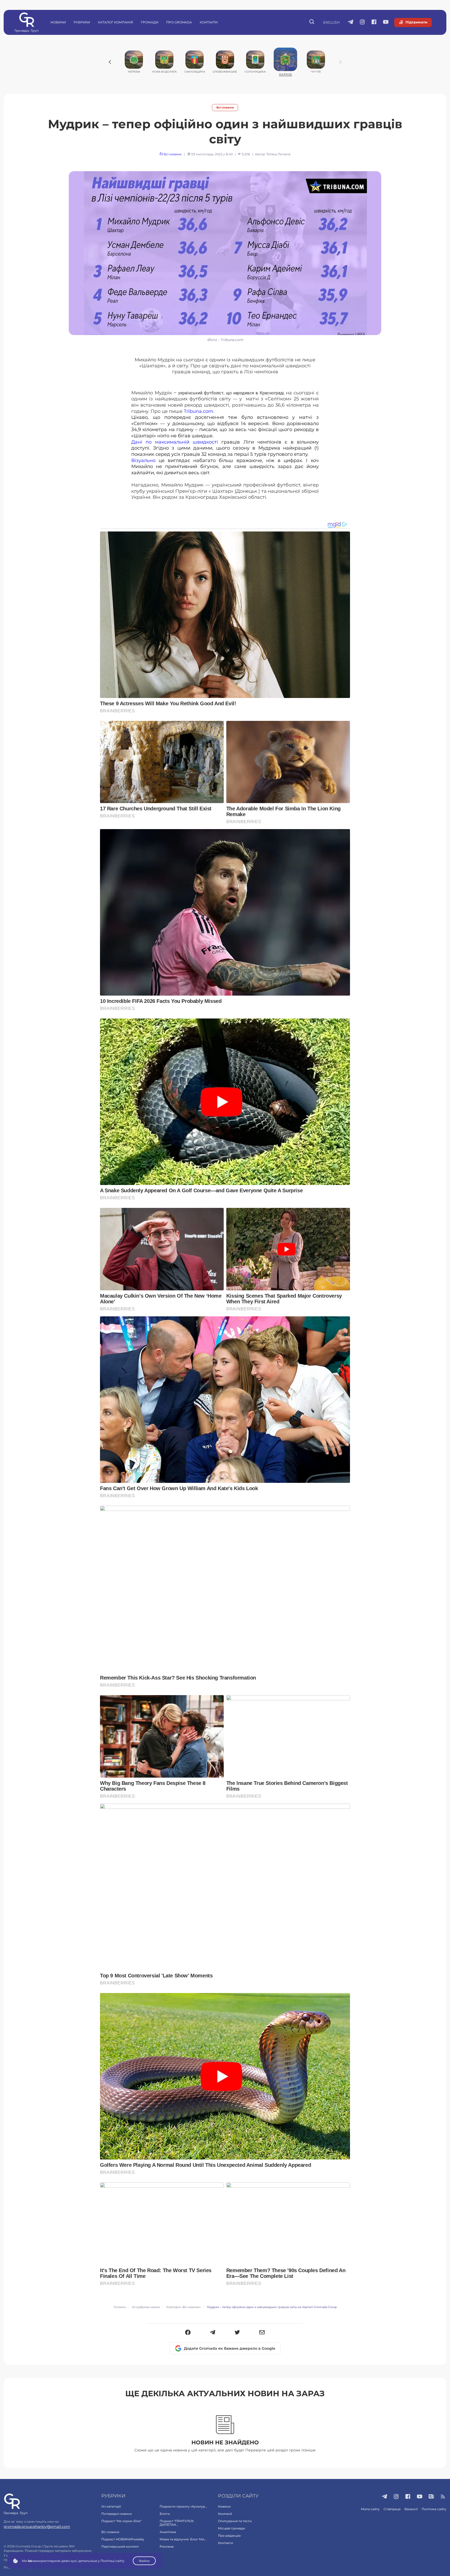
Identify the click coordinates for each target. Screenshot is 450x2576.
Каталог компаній (115, 22)
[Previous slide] (110, 62)
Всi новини (225, 108)
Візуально (145, 460)
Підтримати (416, 22)
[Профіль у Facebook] (374, 22)
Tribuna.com (199, 411)
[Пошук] (312, 22)
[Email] (262, 2333)
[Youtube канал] (386, 22)
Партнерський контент (120, 2546)
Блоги (165, 2514)
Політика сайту (434, 2509)
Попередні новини (117, 2514)
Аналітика (168, 2532)
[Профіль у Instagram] (362, 22)
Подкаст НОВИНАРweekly (123, 2539)
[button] (188, 2333)
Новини (58, 22)
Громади (150, 22)
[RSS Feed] (443, 2497)
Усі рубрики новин (146, 2307)
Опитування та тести (235, 2521)
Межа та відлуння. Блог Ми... (183, 2539)
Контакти (209, 22)
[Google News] (431, 2497)
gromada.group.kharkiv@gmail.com (37, 2527)
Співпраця (392, 2509)
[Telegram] (213, 2333)
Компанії (225, 2514)
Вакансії (411, 2509)
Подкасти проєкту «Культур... (183, 2506)
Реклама (167, 2546)
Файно (144, 2561)
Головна (120, 2307)
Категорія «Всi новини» (183, 2307)
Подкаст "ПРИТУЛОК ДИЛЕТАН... (177, 2523)
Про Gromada (179, 22)
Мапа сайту (370, 2509)
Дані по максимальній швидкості (175, 442)
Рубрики (82, 22)
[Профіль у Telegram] (351, 22)
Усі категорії (111, 2506)
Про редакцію (229, 2536)
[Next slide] (340, 62)
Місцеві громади (232, 2528)
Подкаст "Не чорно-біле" (121, 2521)
